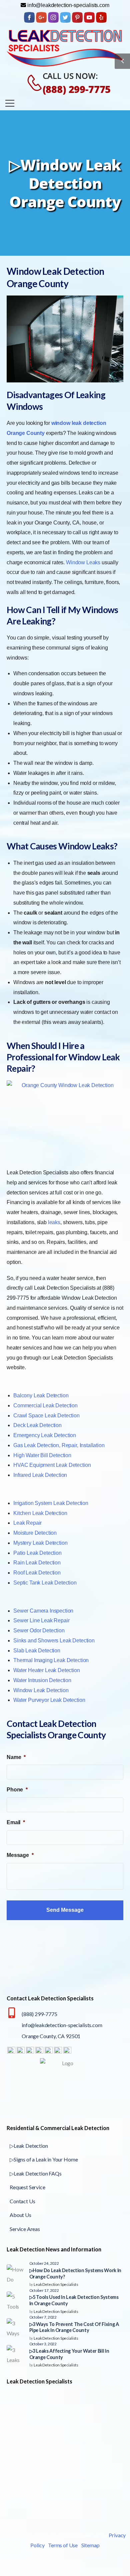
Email (16, 1822)
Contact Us (22, 2201)
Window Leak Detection (41, 1690)
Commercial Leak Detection (45, 1406)
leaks (54, 1222)
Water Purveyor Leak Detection (49, 1700)
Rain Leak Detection (37, 1563)
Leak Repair (27, 1523)
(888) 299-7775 (77, 89)
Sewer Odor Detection (39, 1630)
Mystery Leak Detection (40, 1543)
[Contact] (31, 83)
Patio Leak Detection (37, 1553)
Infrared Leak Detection (40, 1475)
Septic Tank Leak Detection (45, 1583)
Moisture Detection (35, 1533)
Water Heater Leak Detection (47, 1670)
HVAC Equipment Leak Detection (52, 1465)
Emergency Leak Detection (45, 1435)
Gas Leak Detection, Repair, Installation (59, 1445)
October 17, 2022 (44, 2290)
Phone (17, 1790)
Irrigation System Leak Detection (51, 1503)
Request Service (27, 2187)
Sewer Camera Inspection (43, 1611)
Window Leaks (83, 562)
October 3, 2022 (43, 2344)
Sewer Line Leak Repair (41, 1620)
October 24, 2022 (44, 2263)
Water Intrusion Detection (42, 1680)
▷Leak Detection (29, 2146)
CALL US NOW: (70, 76)
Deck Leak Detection (37, 1425)
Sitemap (90, 2545)
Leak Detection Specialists (56, 2284)
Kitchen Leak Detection (40, 1513)
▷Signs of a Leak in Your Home (44, 2160)
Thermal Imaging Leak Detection (51, 1660)
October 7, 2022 (43, 2317)
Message (20, 1855)
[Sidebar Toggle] (122, 61)
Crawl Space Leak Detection (46, 1416)
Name (16, 1757)
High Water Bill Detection (42, 1455)
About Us (20, 2215)
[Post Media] (16, 2274)
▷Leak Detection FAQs (36, 2173)
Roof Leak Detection (37, 1573)
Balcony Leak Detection (41, 1395)
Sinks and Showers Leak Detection (54, 1641)
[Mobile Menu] (10, 103)
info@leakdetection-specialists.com (62, 2025)
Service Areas (25, 2229)
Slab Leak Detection (37, 1651)
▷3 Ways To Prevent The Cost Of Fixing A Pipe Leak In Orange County (74, 2327)
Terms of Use (63, 2545)
